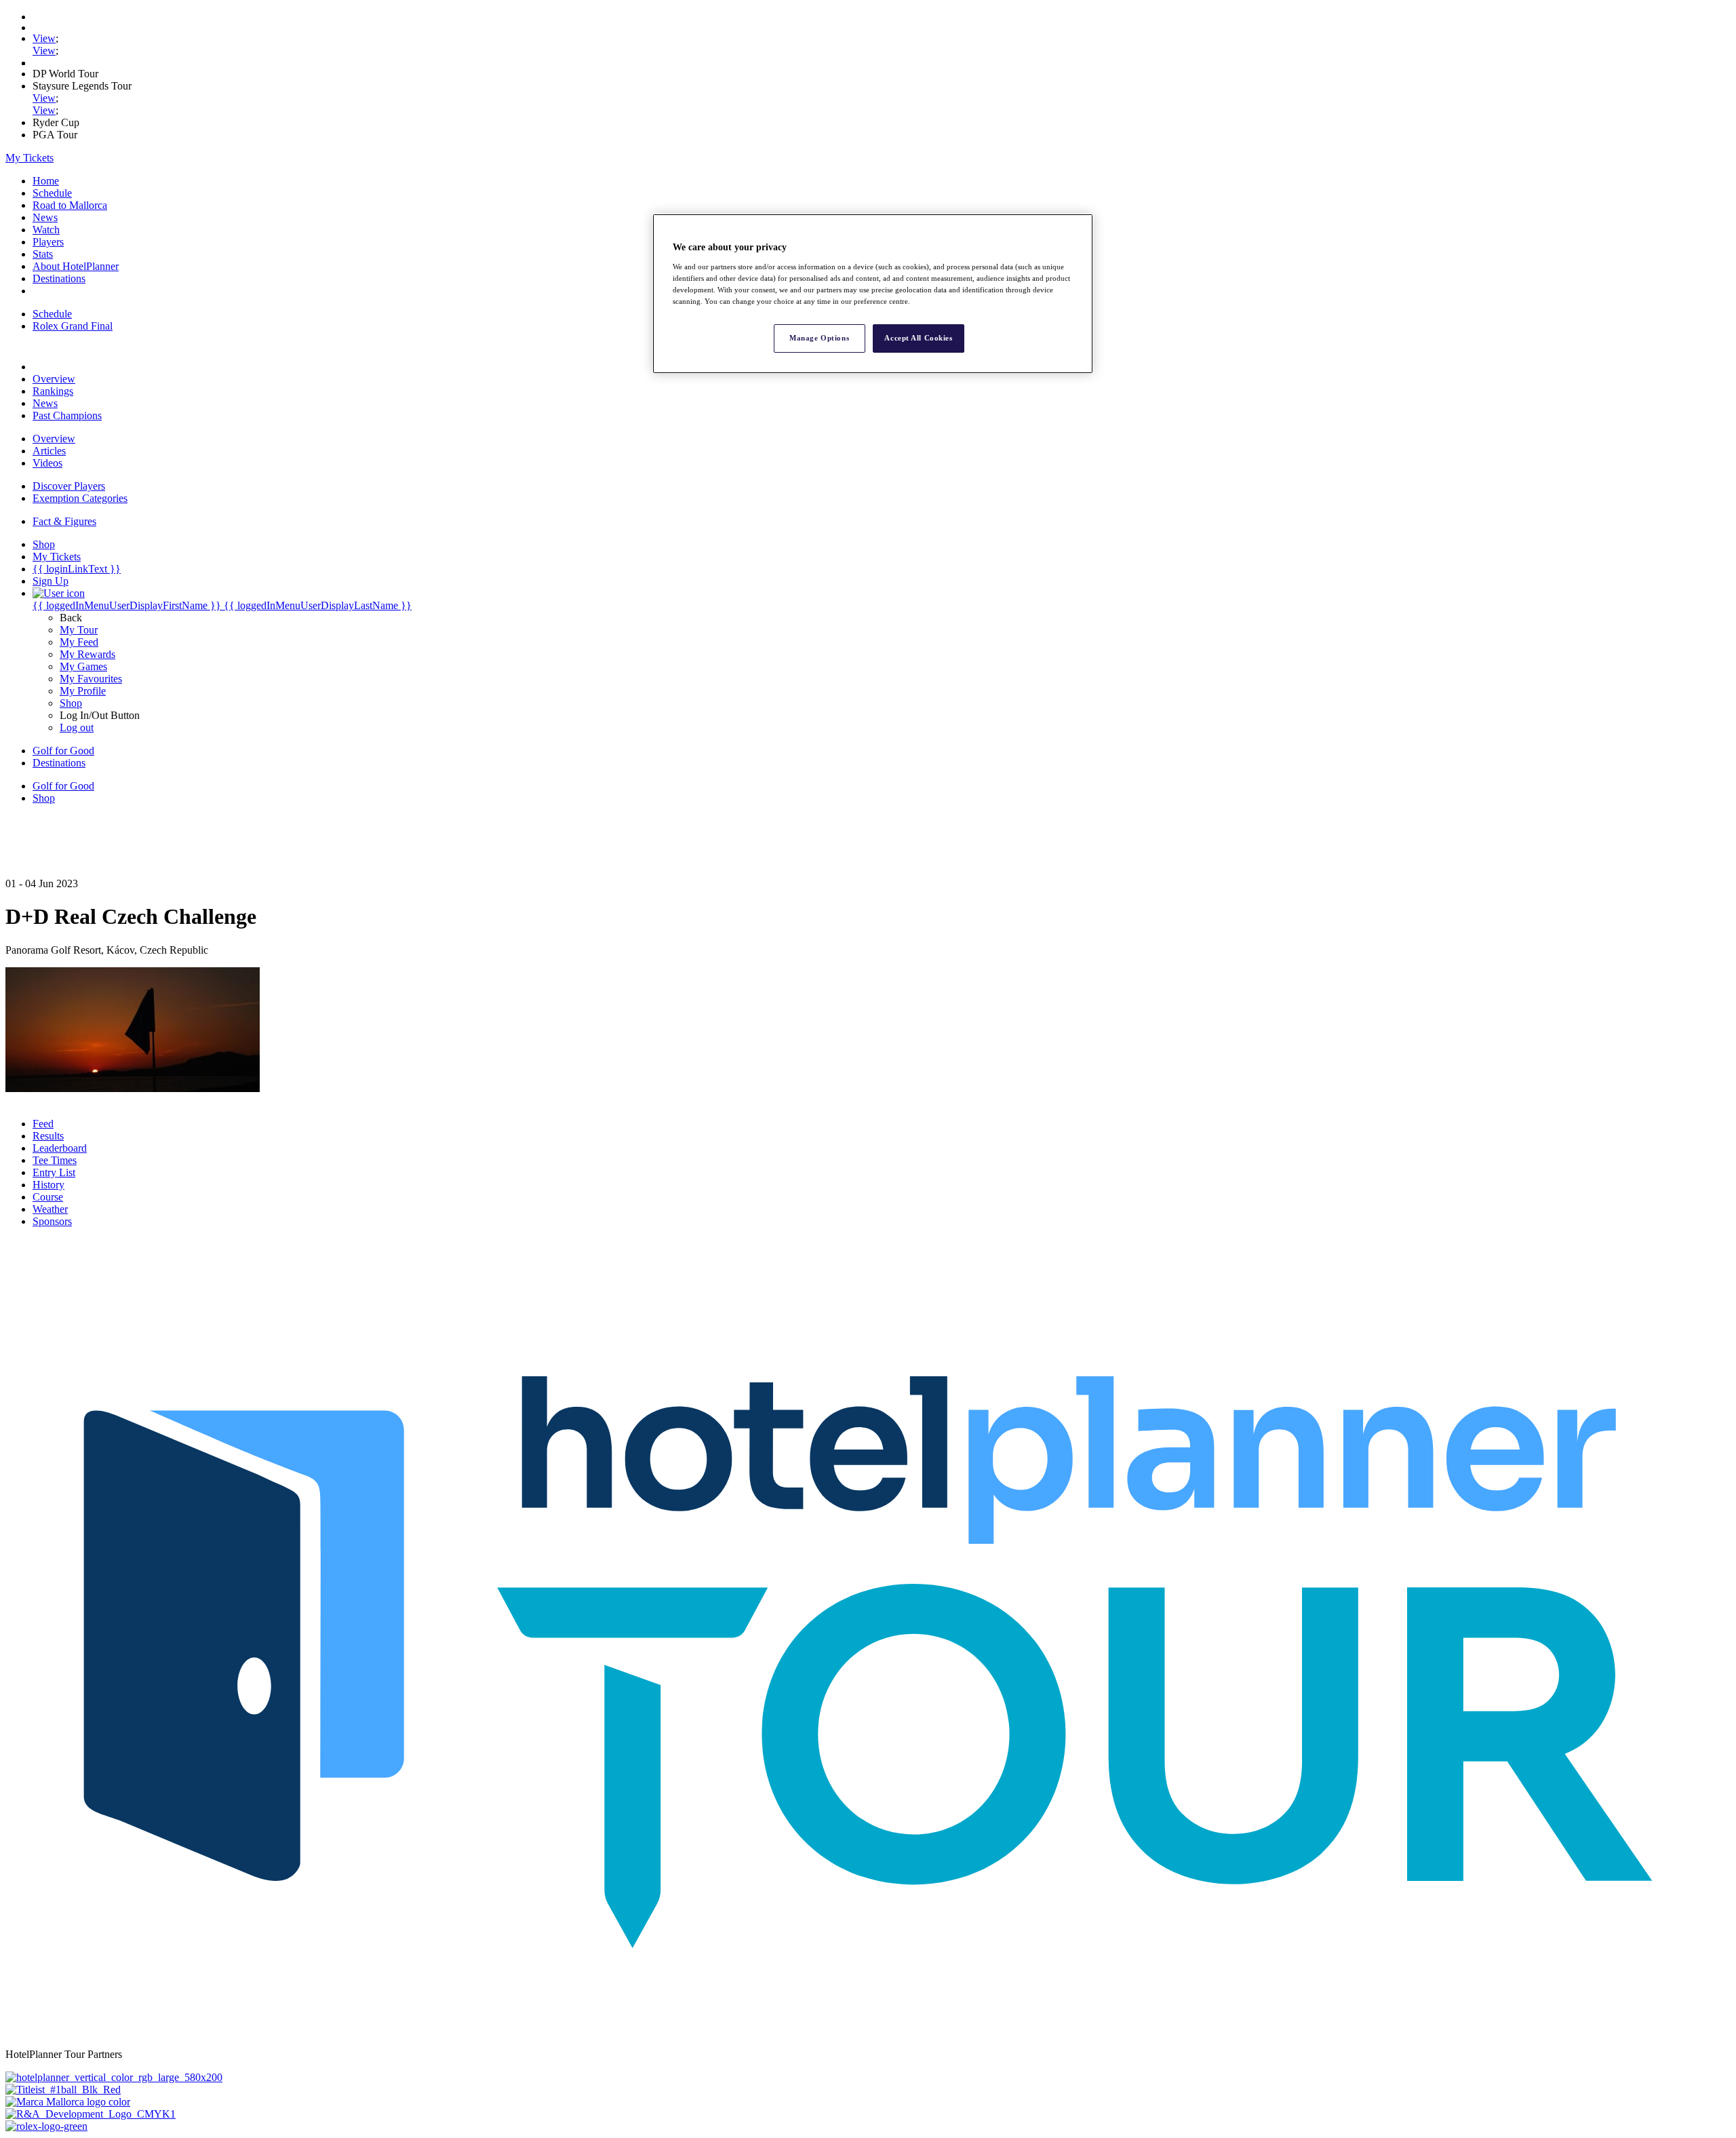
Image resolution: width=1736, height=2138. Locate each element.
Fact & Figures (64, 521)
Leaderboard (60, 1148)
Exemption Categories (80, 498)
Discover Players (69, 486)
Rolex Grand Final (73, 326)
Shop (71, 703)
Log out (77, 727)
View (44, 38)
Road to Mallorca (70, 205)
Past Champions (67, 415)
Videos (47, 463)
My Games (83, 666)
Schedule (52, 193)
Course (48, 1197)
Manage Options (819, 338)
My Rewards (87, 654)
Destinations (59, 278)
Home (46, 181)
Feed (43, 1124)
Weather (50, 1209)
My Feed (79, 642)
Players (48, 242)
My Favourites (91, 679)
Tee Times (55, 1160)
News (45, 217)
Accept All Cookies (918, 338)
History (48, 1185)
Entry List (54, 1172)
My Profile (83, 691)
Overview (54, 379)
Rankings (53, 391)
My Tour (79, 630)
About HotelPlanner (76, 266)
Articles (49, 451)
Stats (43, 254)
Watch (46, 230)
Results (48, 1136)
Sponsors (52, 1221)
